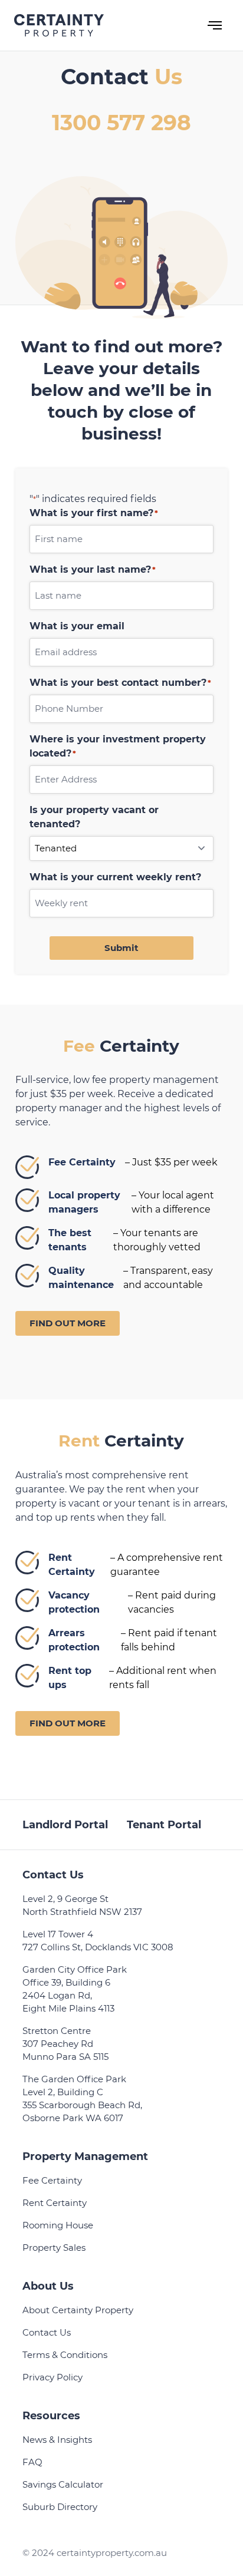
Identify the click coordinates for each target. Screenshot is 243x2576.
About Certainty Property (78, 2310)
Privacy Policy (52, 2377)
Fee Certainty (52, 2180)
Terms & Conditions (65, 2355)
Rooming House (58, 2225)
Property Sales (54, 2248)
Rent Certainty (55, 2203)
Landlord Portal (65, 1825)
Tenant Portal (164, 1825)
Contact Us (47, 2332)
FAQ (32, 2462)
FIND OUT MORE (68, 1323)
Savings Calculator (63, 2484)
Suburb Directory (60, 2507)
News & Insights (57, 2440)
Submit (121, 948)
